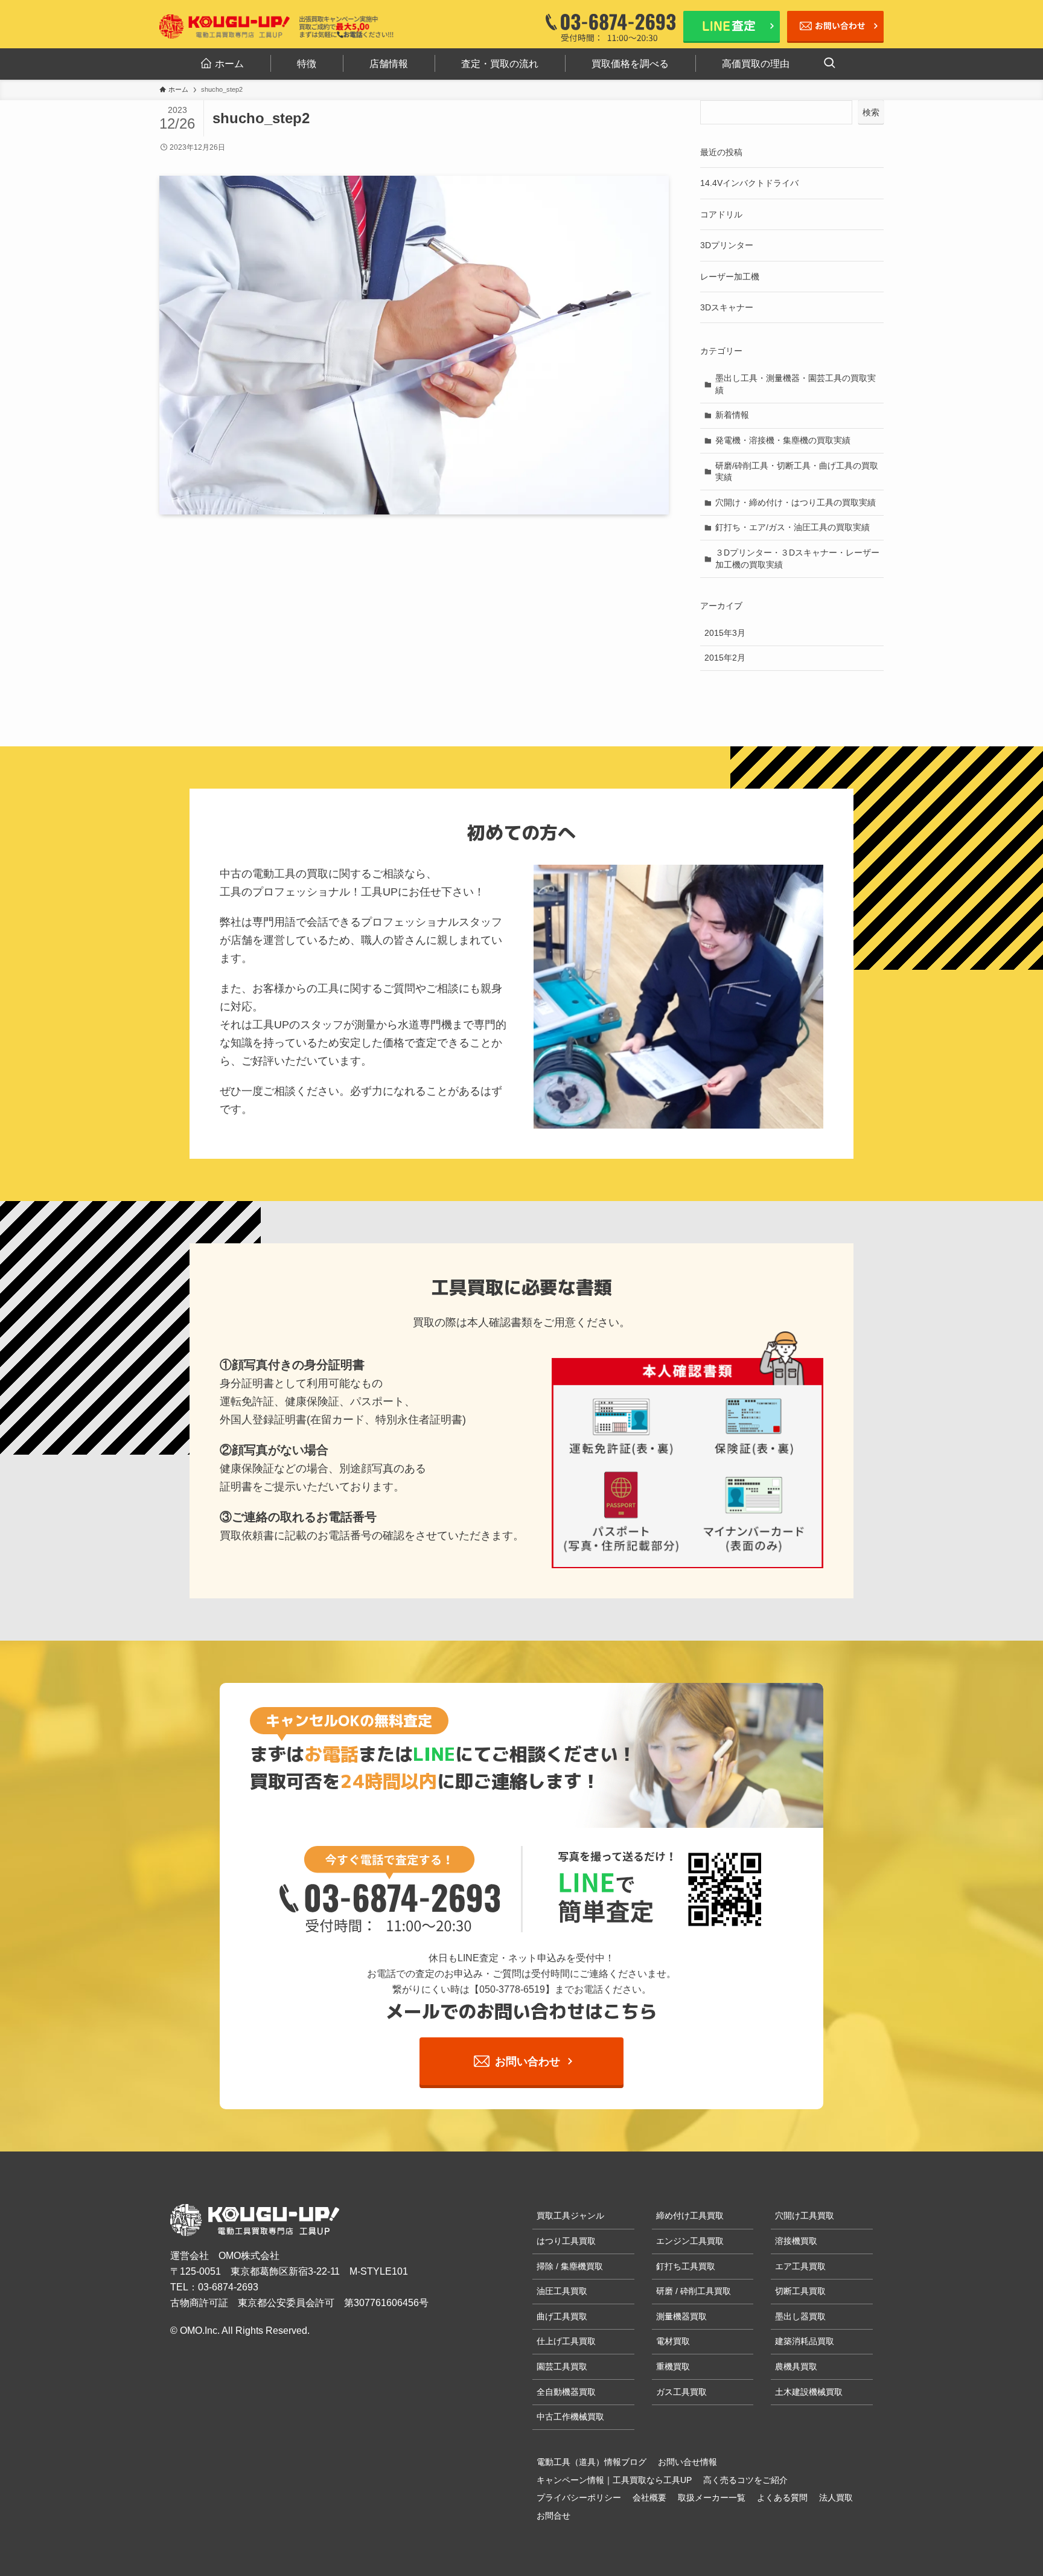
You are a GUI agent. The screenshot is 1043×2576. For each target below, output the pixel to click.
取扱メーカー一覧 (712, 2498)
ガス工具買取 (681, 2392)
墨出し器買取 (800, 2316)
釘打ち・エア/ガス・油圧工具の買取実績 (793, 527)
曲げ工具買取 (562, 2316)
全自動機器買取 (566, 2392)
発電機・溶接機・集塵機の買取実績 (783, 440)
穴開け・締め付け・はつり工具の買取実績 (796, 502)
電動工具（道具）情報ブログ (592, 2462)
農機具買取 (796, 2366)
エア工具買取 (800, 2266)
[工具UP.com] (225, 27)
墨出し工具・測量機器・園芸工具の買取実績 (796, 384)
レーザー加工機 (730, 277)
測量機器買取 (681, 2316)
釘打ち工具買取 (686, 2266)
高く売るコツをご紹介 (745, 2480)
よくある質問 (782, 2498)
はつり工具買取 (566, 2241)
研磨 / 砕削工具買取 (694, 2291)
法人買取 (836, 2498)
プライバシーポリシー (579, 2498)
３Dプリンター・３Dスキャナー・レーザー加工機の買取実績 (797, 559)
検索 (871, 112)
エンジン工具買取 (690, 2241)
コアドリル (721, 214)
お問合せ (553, 2516)
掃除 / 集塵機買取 (570, 2266)
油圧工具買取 (562, 2291)
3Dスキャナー (727, 307)
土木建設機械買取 (809, 2392)
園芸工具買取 (562, 2366)
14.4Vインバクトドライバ (749, 183)
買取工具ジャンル (570, 2216)
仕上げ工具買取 (566, 2341)
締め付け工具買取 (690, 2216)
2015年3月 (725, 633)
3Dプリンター (727, 245)
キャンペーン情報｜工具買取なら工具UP (614, 2480)
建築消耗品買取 (805, 2341)
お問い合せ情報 (687, 2462)
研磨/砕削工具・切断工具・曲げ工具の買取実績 (797, 472)
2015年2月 (725, 658)
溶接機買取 (796, 2241)
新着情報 (732, 415)
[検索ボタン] (829, 64)
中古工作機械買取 (570, 2417)
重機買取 (673, 2366)
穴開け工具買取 (805, 2216)
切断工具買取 (800, 2291)
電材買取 (673, 2341)
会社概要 (649, 2498)
